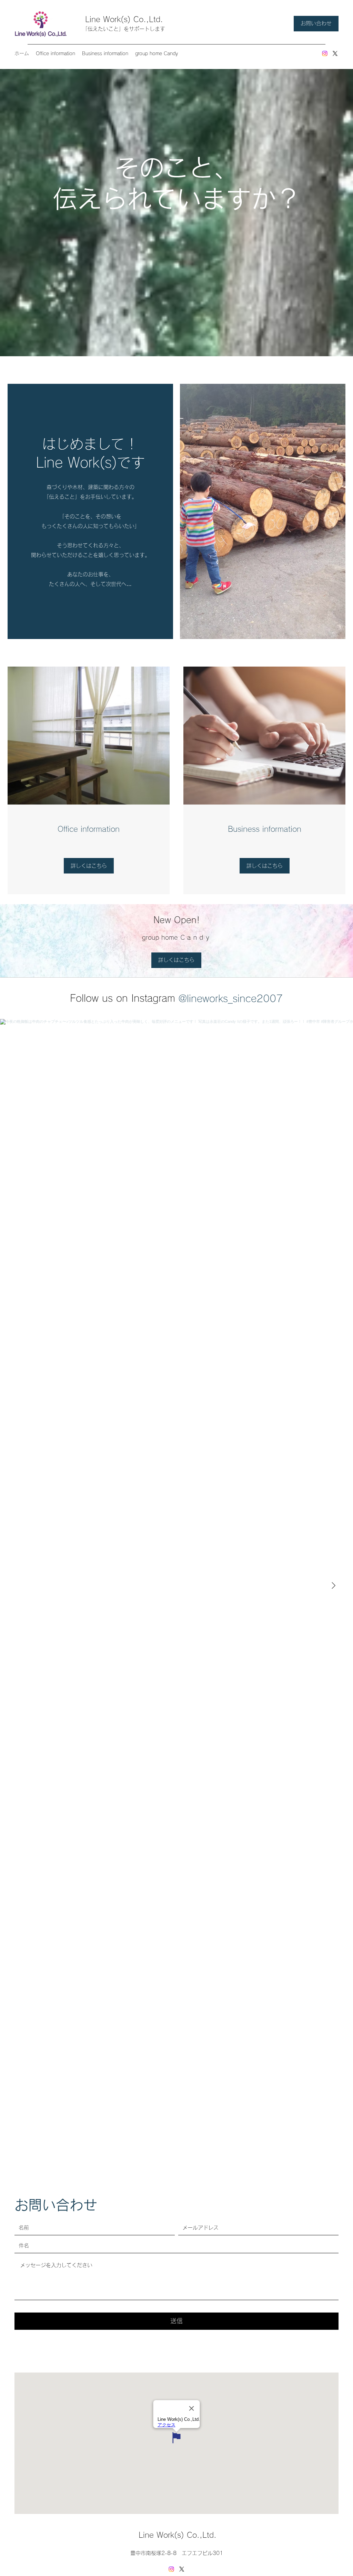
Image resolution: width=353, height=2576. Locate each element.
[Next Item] (333, 1586)
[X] (335, 53)
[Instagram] (325, 53)
